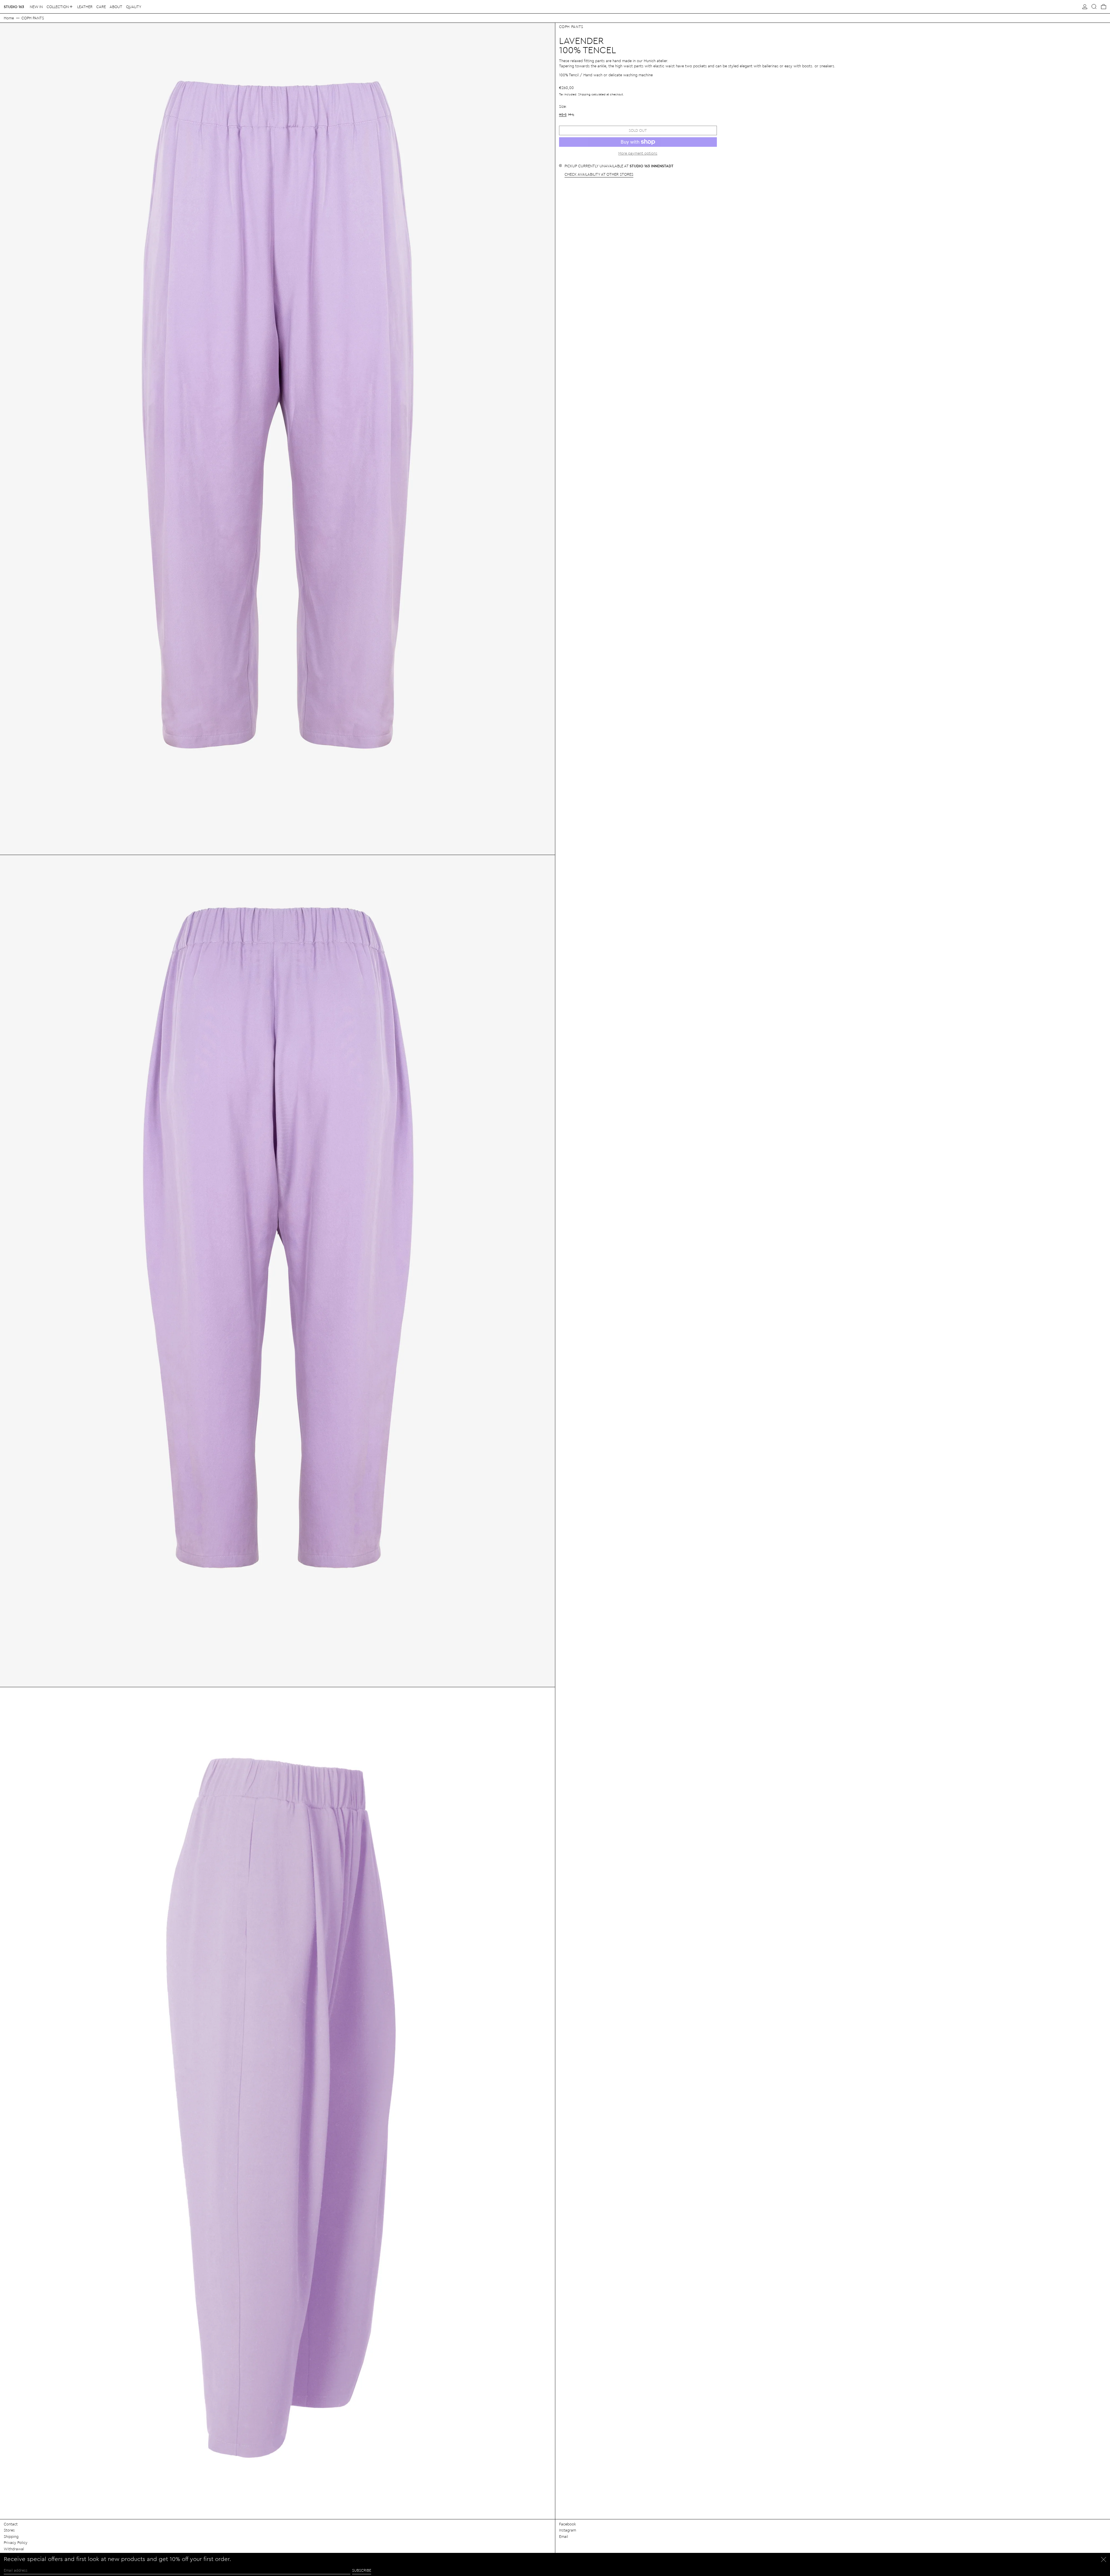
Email (564, 2536)
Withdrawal (14, 2549)
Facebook (567, 2524)
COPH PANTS (33, 18)
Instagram (568, 2530)
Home (9, 18)
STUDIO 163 (14, 7)
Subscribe (362, 2570)
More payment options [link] (638, 153)
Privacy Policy (16, 2542)
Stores (9, 2530)
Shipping (584, 94)
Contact (11, 2524)
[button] (1094, 7)
